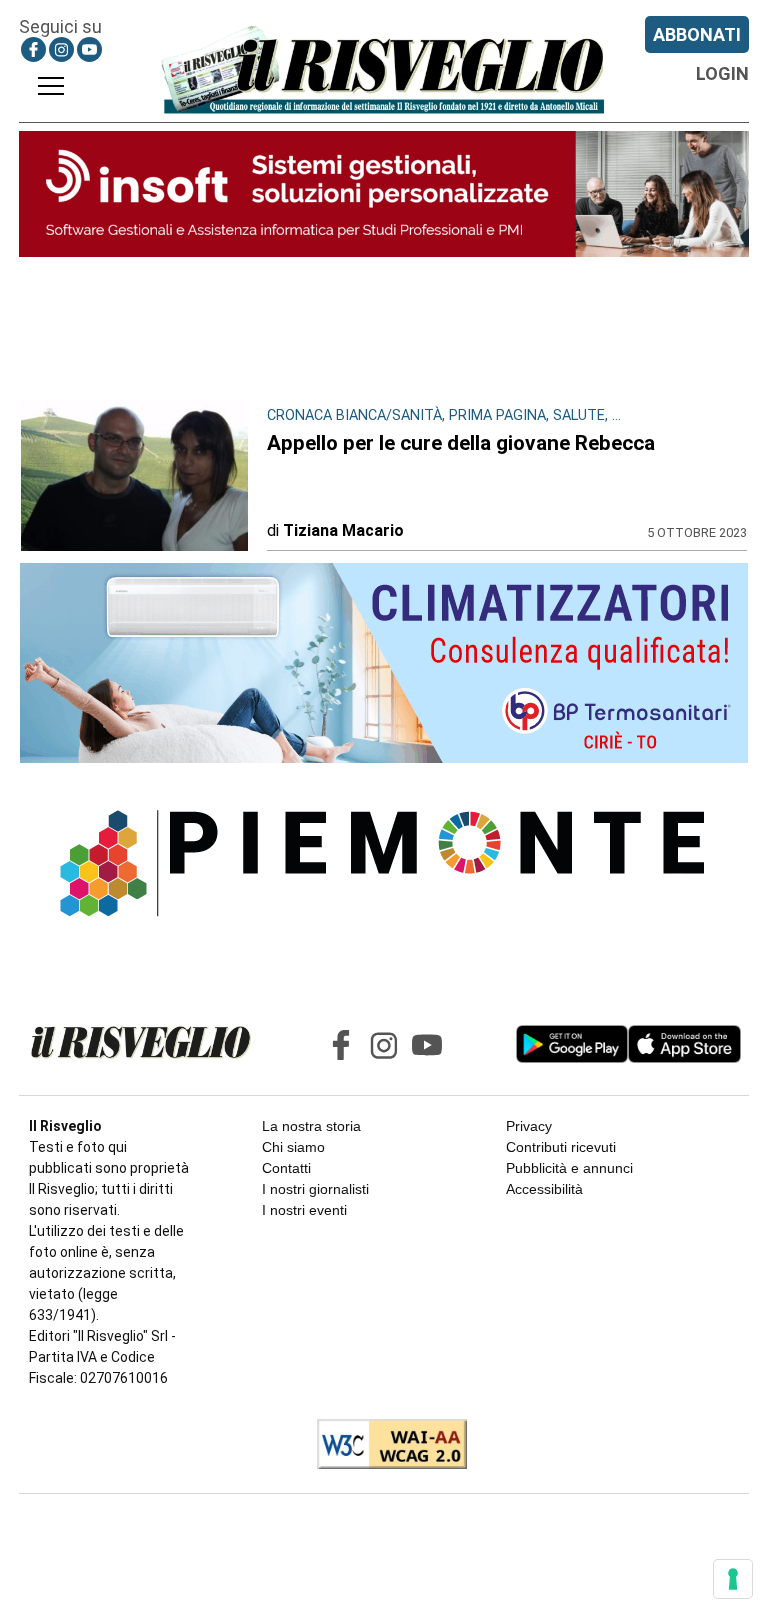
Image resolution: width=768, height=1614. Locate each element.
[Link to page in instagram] (61, 49)
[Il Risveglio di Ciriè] (384, 69)
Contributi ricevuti (561, 1147)
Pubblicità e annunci (569, 1168)
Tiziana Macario (343, 530)
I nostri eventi (304, 1210)
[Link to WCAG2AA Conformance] (384, 1446)
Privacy (529, 1126)
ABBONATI (697, 34)
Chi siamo (293, 1147)
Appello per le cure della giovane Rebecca (461, 443)
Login (722, 73)
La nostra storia (311, 1126)
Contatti (286, 1168)
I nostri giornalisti (315, 1189)
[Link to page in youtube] (89, 49)
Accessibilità (544, 1189)
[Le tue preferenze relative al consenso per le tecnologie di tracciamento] (733, 1579)
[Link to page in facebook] (33, 49)
